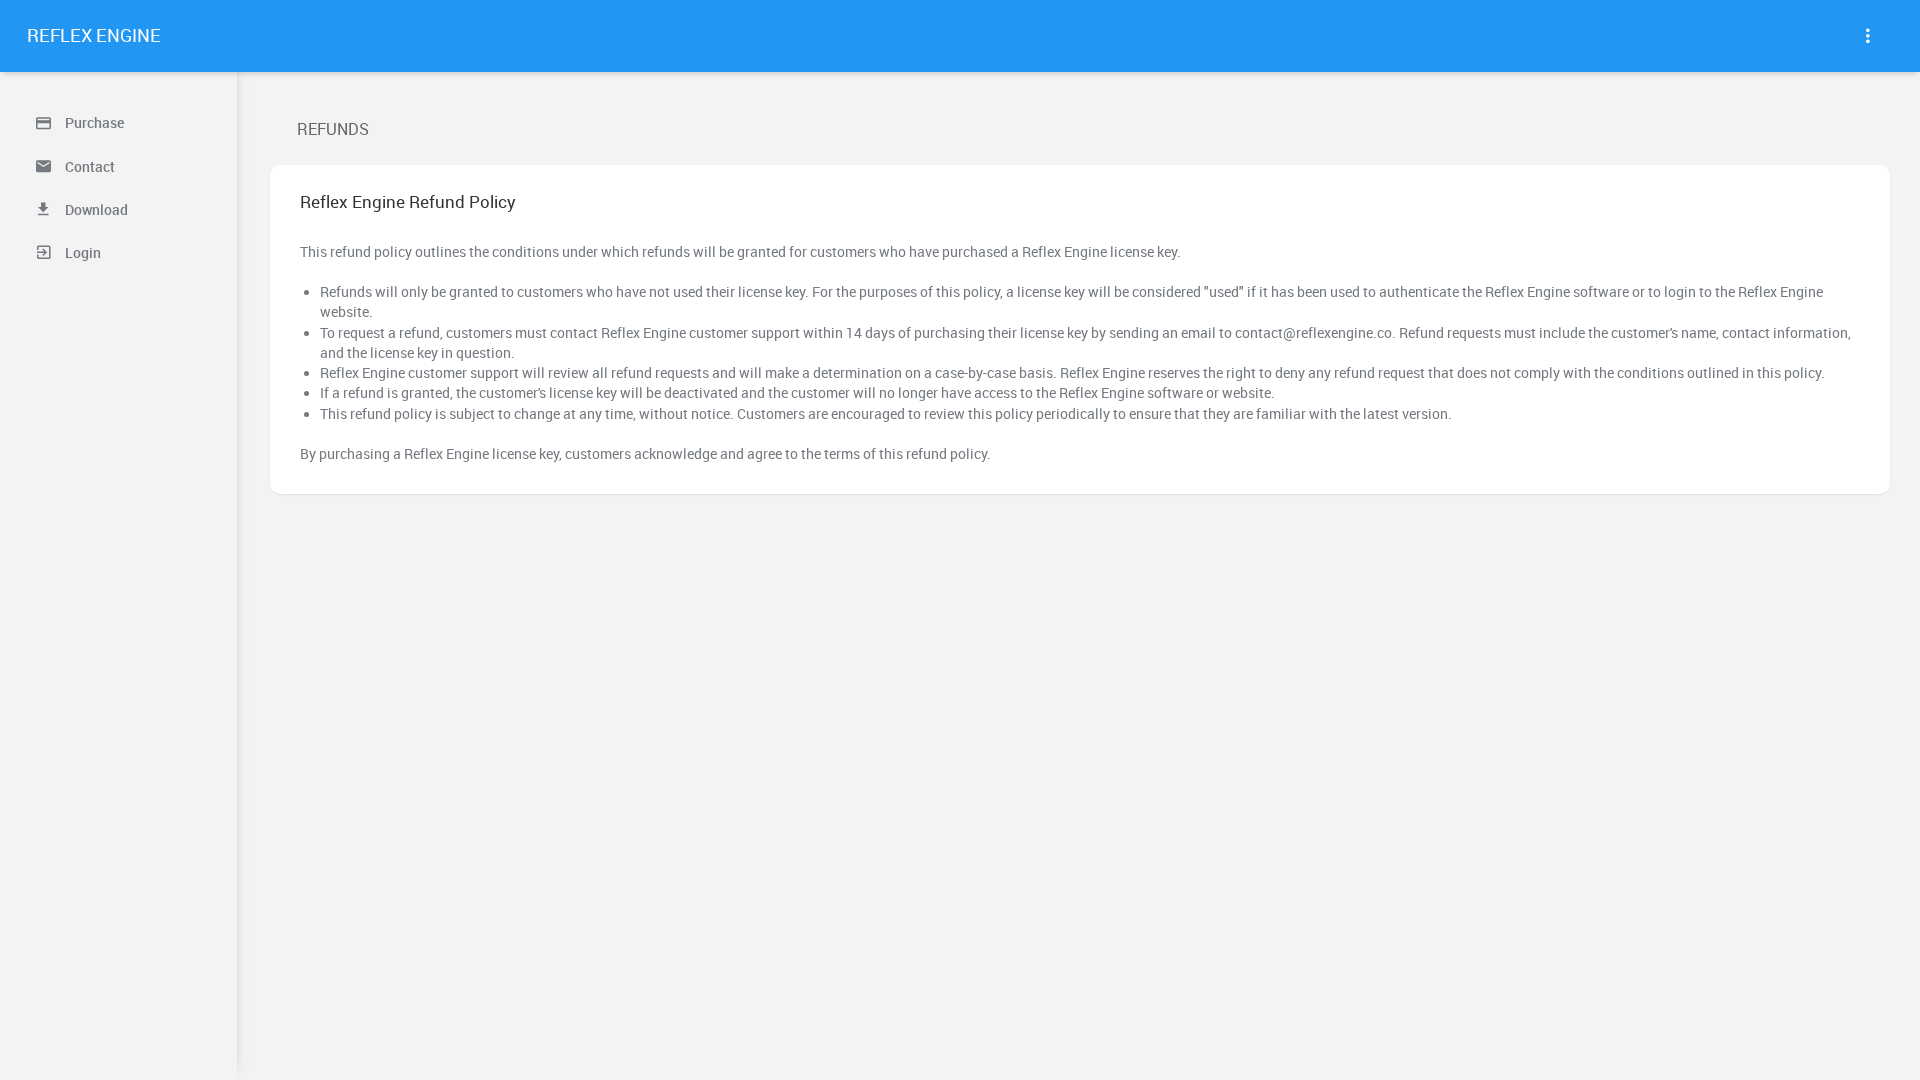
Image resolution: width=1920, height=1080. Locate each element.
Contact (88, 167)
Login (81, 253)
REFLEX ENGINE (94, 35)
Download (95, 210)
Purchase (93, 123)
